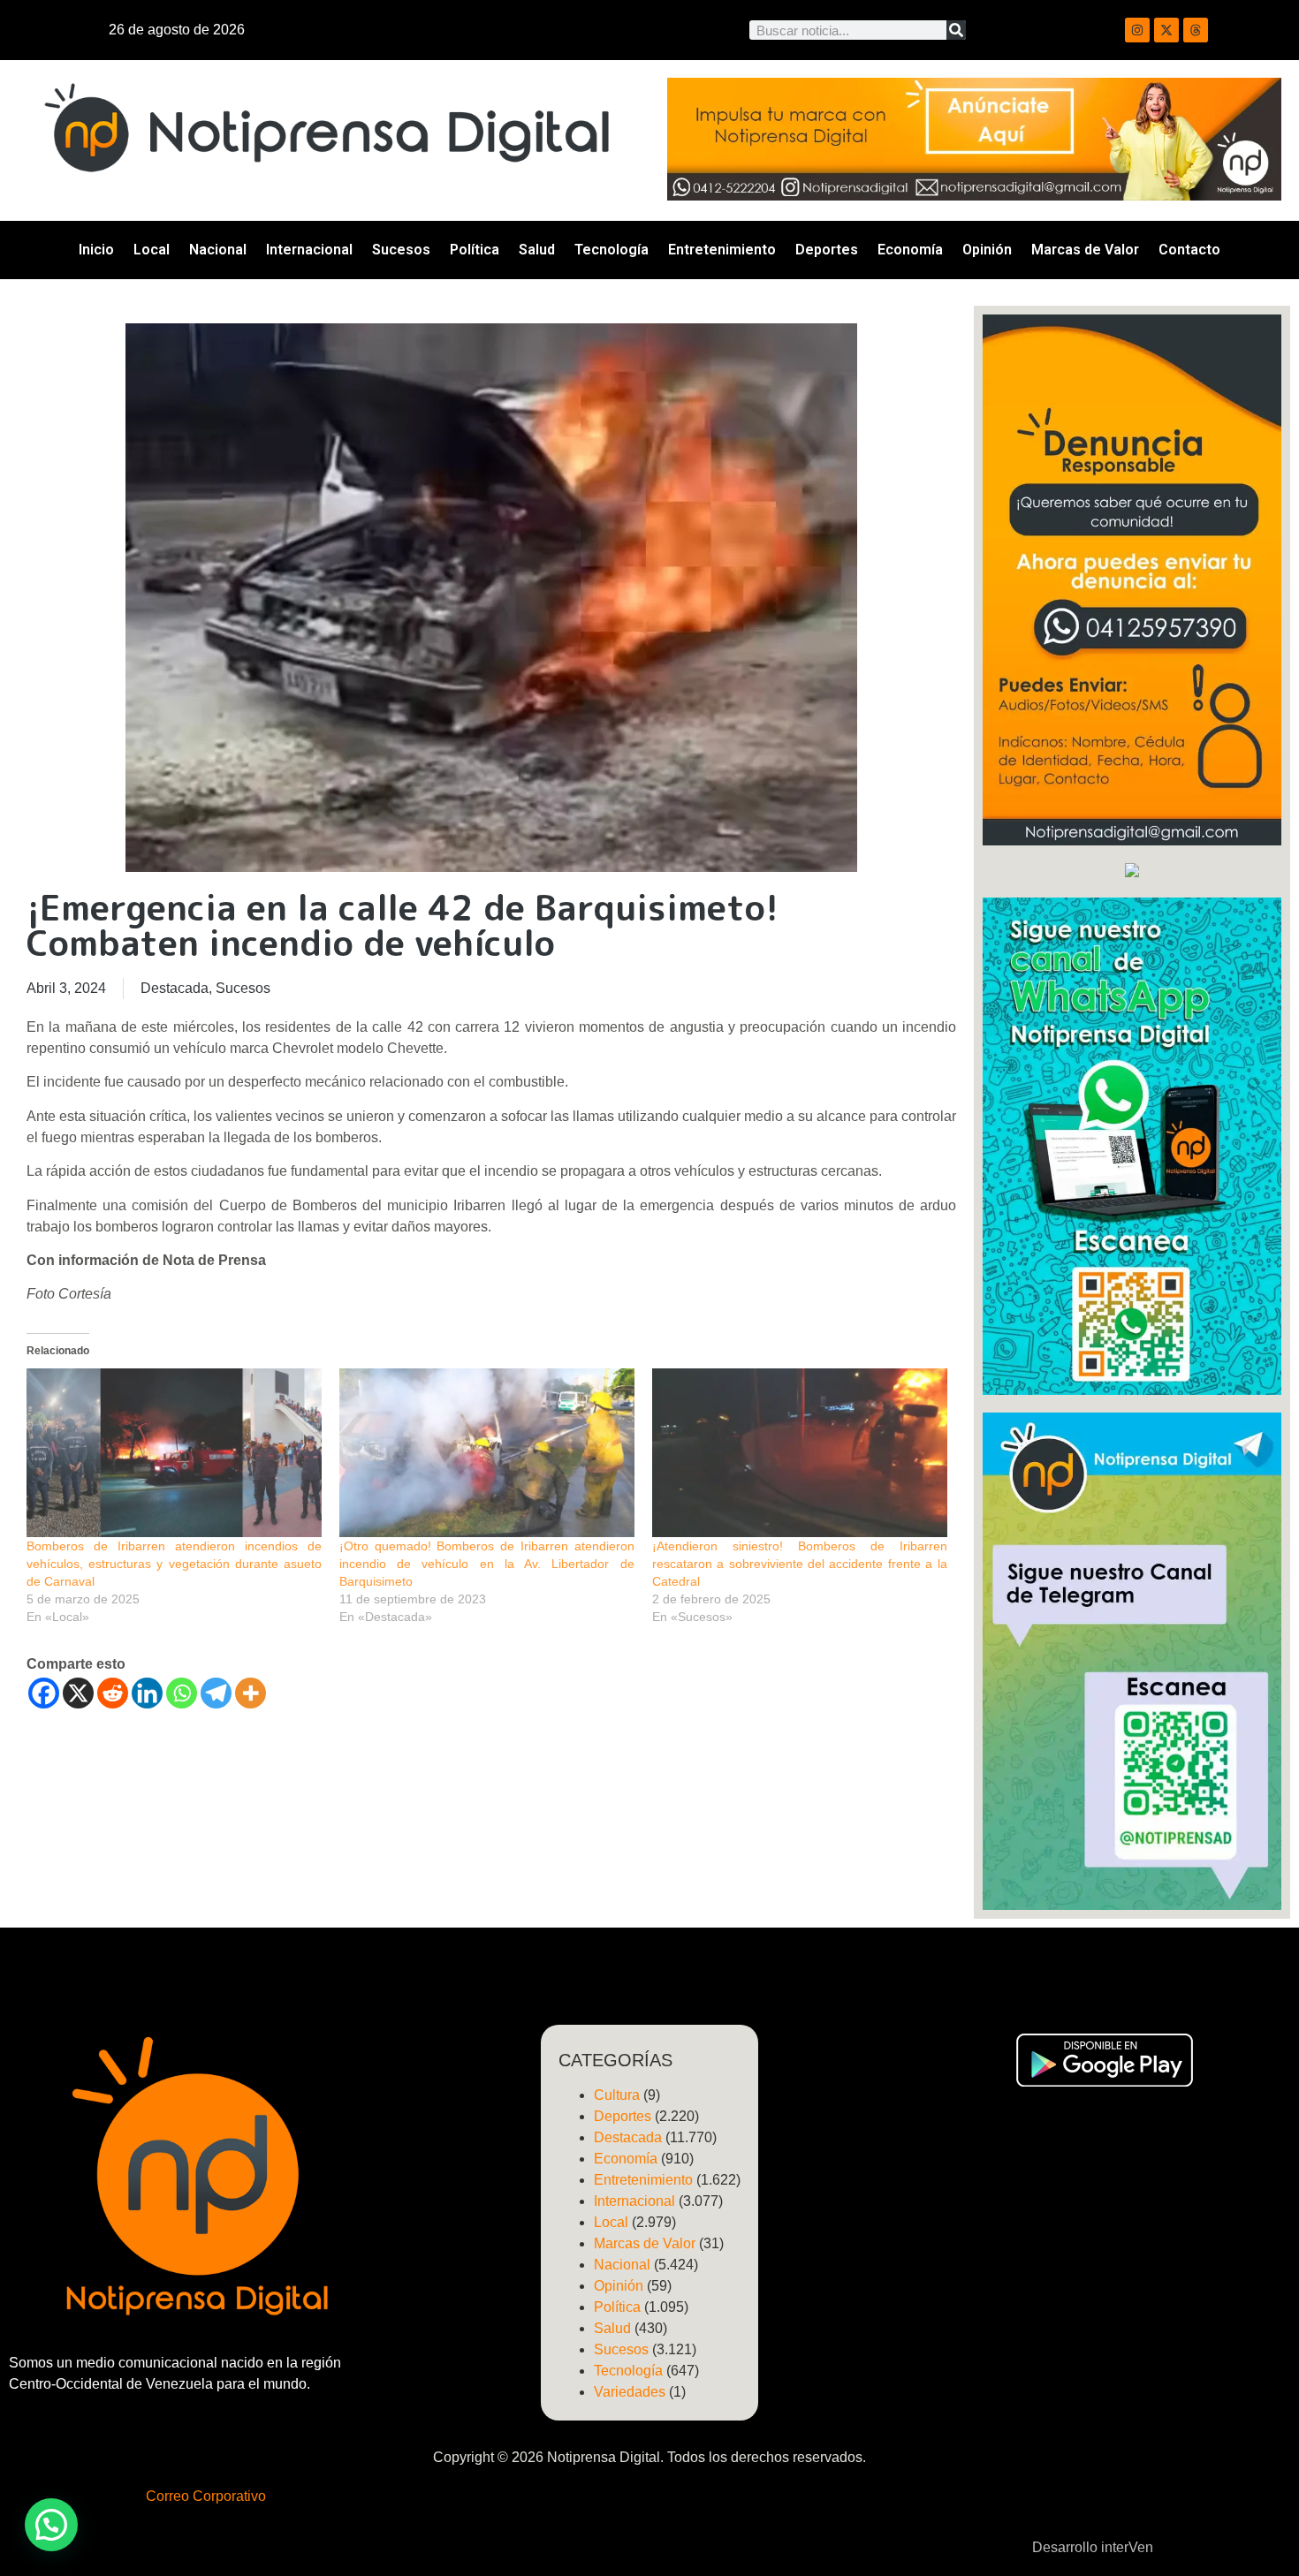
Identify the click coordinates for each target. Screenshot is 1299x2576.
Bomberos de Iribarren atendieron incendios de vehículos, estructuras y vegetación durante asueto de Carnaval (174, 1564)
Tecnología (612, 250)
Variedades (630, 2392)
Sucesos (401, 250)
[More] (251, 1693)
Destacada (175, 988)
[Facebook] (44, 1693)
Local (152, 250)
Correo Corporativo (206, 2496)
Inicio (96, 250)
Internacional (309, 250)
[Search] (956, 30)
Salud (537, 250)
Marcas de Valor (1085, 250)
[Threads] (1196, 30)
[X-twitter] (1166, 30)
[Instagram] (1137, 30)
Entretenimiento (722, 250)
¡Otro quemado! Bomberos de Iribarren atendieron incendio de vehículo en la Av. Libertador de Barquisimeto (487, 1564)
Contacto (1189, 250)
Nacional (218, 250)
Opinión (987, 250)
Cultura (617, 2095)
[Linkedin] (147, 1693)
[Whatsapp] (182, 1693)
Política (475, 250)
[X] (78, 1693)
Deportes (827, 250)
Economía (910, 250)
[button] (51, 2525)
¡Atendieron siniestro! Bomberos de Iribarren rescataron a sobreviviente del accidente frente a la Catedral (800, 1564)
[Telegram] (216, 1693)
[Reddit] (113, 1693)
